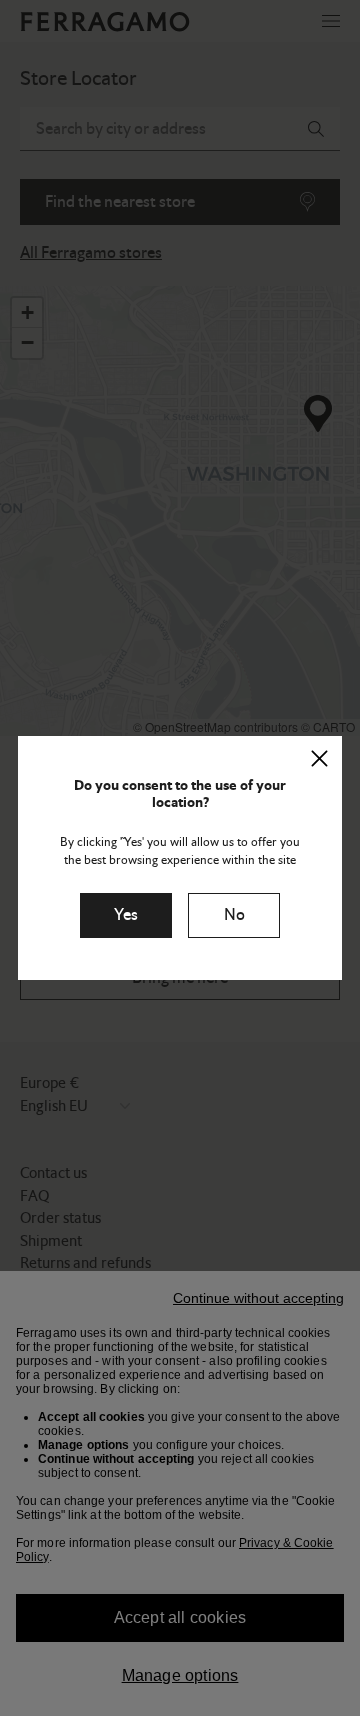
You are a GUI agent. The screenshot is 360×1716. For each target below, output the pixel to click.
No (234, 914)
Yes (126, 914)
